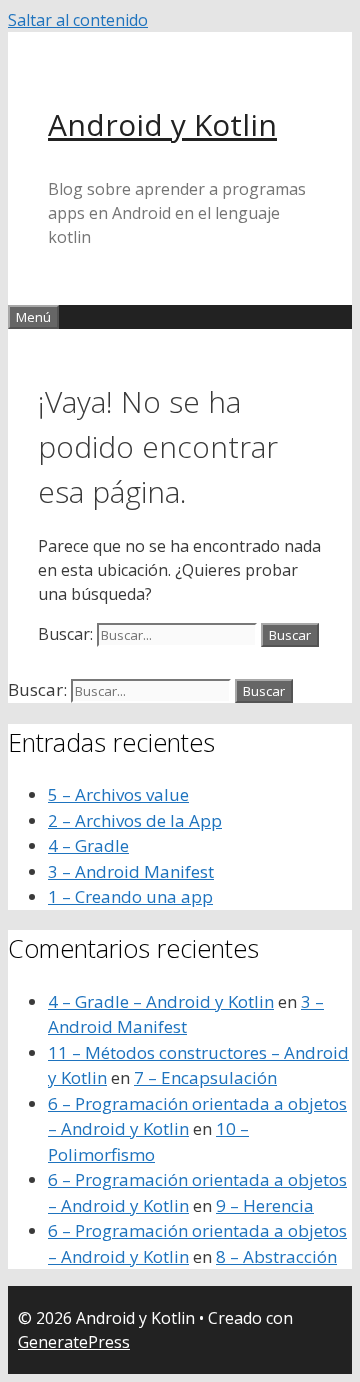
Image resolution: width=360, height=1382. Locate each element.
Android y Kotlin (162, 124)
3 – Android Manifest (131, 871)
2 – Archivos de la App (135, 820)
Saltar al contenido (78, 20)
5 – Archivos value (118, 794)
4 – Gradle (88, 845)
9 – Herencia (265, 1205)
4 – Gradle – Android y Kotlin (161, 1001)
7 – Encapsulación (205, 1077)
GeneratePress (74, 1342)
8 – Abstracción (276, 1256)
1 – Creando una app (130, 896)
